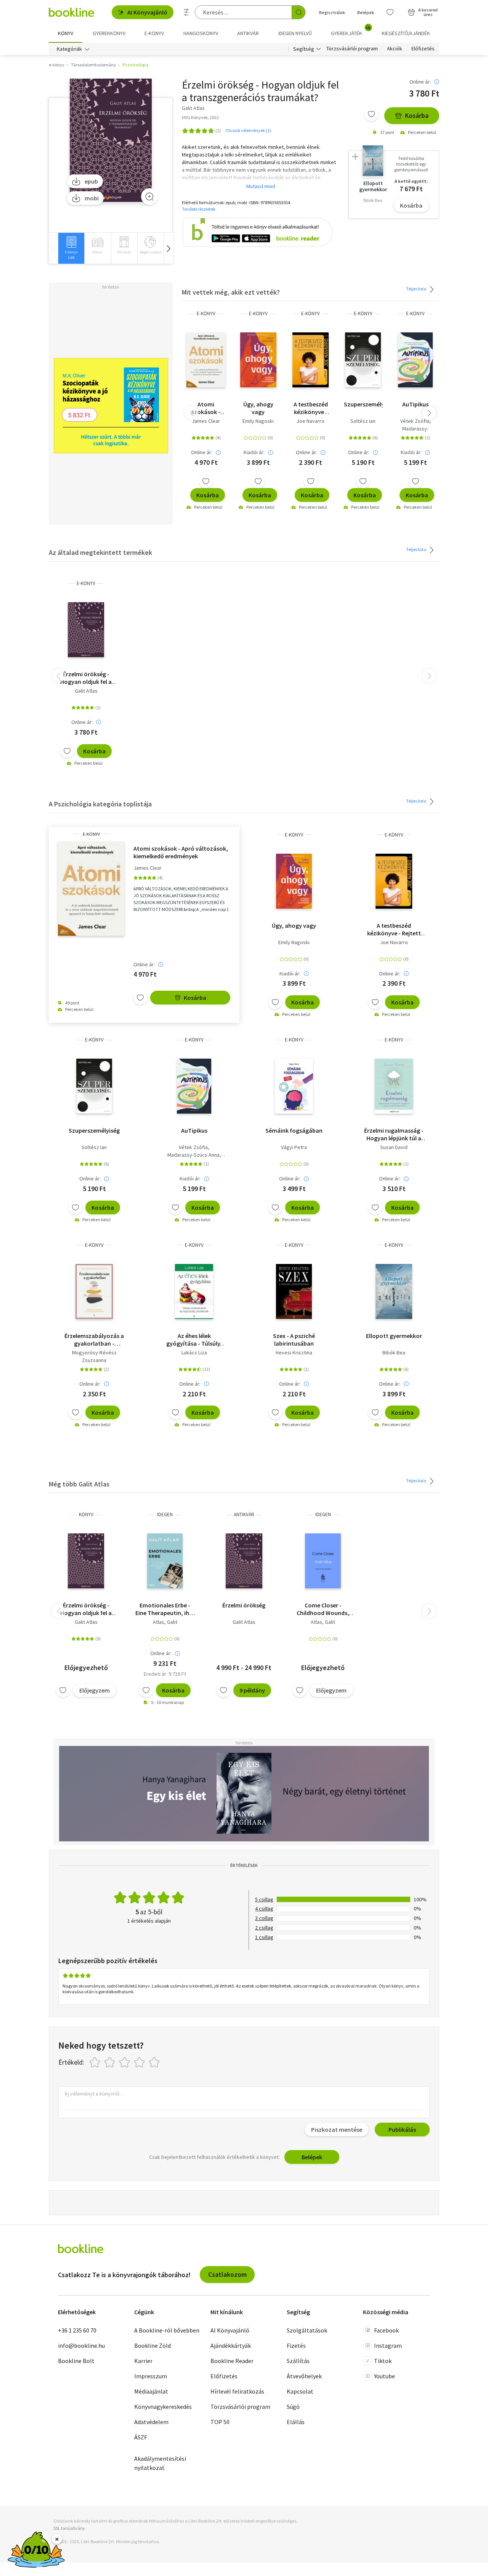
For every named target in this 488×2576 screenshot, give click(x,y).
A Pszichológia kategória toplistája (100, 804)
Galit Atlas (86, 691)
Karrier (143, 2361)
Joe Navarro (311, 421)
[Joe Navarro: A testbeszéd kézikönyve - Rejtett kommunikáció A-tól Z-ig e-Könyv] (311, 360)
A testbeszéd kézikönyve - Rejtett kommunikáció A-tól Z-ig (311, 408)
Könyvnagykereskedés (163, 2407)
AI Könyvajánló (147, 12)
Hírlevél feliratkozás (237, 2391)
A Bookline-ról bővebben (167, 2330)
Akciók (395, 49)
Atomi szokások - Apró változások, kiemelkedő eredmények (206, 408)
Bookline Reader (232, 2361)
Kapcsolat (300, 2391)
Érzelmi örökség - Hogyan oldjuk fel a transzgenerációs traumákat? (86, 678)
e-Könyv (206, 314)
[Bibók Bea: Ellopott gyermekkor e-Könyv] (394, 1291)
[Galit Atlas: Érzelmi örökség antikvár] (244, 1561)
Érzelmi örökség (244, 1605)
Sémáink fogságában (294, 1130)
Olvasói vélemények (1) (248, 130)
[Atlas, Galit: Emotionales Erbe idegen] (165, 1561)
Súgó (293, 2407)
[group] (71, 248)
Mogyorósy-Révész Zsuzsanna (94, 1356)
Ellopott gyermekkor (394, 1336)
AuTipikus (415, 404)
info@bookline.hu (81, 2345)
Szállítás (298, 2361)
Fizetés (296, 2345)
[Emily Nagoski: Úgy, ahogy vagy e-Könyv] (258, 360)
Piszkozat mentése (337, 2129)
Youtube (384, 2376)
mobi (92, 198)
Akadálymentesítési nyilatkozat (160, 2463)
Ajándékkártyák (231, 2345)
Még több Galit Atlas (79, 1484)
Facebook (386, 2330)
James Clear (206, 421)
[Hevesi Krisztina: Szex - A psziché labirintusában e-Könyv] (294, 1291)
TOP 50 (220, 2422)
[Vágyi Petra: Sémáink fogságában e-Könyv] (294, 1086)
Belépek (366, 12)
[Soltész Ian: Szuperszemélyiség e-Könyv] (363, 360)
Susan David (394, 1147)
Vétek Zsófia (415, 421)
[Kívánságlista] (390, 12)
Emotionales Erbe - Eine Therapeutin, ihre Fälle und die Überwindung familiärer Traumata (165, 1609)
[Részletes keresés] (186, 12)
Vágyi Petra (294, 1147)
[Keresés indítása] (299, 12)
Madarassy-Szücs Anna (193, 1155)
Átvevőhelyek (304, 2376)
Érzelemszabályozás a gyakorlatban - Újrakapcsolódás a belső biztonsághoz (94, 1340)
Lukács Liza (194, 1352)
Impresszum (151, 2376)
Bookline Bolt (76, 2361)
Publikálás (402, 2129)
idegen (165, 1514)
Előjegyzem (95, 1690)
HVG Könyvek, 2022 (200, 117)
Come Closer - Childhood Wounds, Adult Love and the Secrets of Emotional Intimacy (323, 1609)
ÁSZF (141, 2437)
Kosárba (417, 115)
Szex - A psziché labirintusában (294, 1340)
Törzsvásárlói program (352, 49)
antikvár (244, 1514)
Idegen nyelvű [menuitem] (295, 33)
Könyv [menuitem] (66, 33)
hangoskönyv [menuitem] (201, 33)
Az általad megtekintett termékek (100, 552)
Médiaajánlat (151, 2391)
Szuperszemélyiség (363, 404)
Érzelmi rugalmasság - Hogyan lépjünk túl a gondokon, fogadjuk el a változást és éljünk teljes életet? (394, 1134)
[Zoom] (149, 197)
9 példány (252, 1690)
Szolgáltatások (307, 2330)
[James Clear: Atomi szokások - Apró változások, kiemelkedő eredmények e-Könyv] (206, 360)
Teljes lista (417, 289)
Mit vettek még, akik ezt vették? (231, 292)
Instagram (388, 2345)
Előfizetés (423, 49)
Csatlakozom (227, 2274)
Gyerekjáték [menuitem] (351, 31)
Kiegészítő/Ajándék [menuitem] (406, 33)
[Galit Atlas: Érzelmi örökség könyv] (86, 1561)
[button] (168, 248)
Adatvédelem (151, 2422)
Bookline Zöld (152, 2345)
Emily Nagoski (258, 421)
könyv (86, 1514)
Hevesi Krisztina (294, 1352)
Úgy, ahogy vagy (258, 408)
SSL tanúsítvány (69, 2528)
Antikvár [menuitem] (248, 33)
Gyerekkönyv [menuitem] (109, 33)
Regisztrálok (332, 12)
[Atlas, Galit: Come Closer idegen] (323, 1561)
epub (91, 181)
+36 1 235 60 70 (77, 2330)
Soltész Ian (363, 421)
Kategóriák (69, 49)
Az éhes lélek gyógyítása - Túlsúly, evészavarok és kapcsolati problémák (194, 1340)
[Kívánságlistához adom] (371, 114)
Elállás (296, 2422)
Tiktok (383, 2361)
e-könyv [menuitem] (154, 33)
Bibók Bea (394, 1352)
